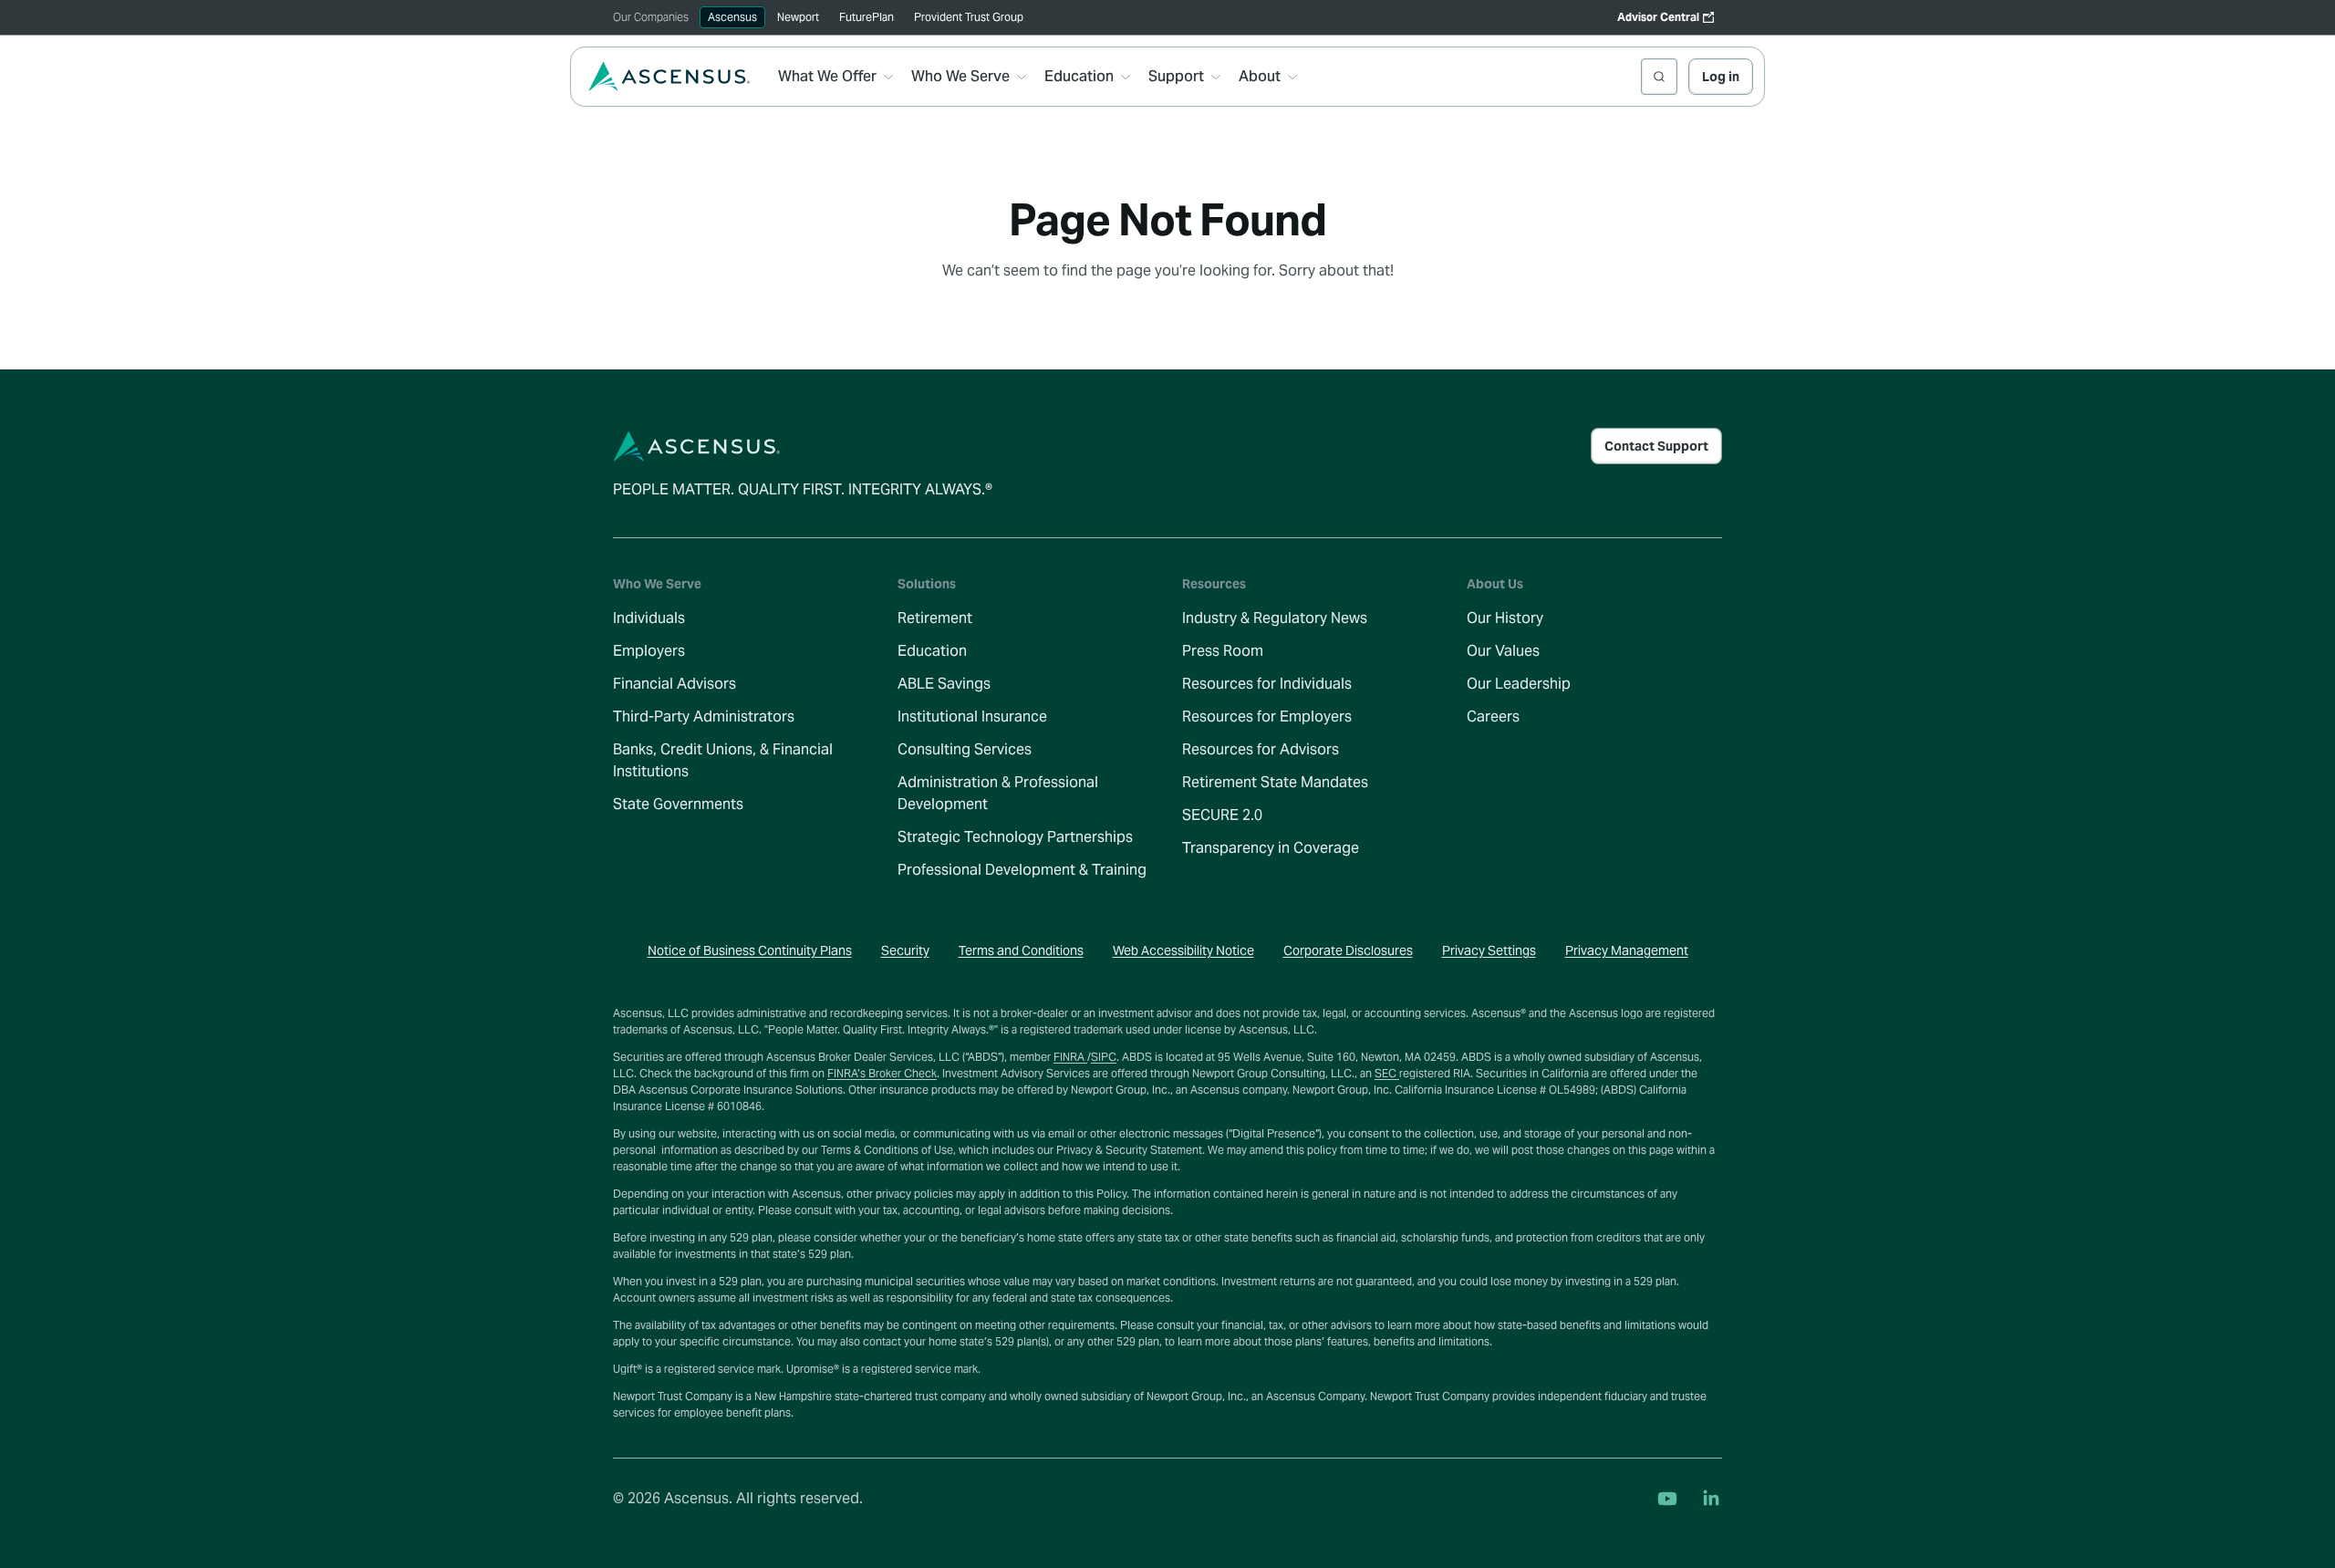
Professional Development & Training (1022, 870)
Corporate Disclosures (1348, 950)
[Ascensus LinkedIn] (1711, 1499)
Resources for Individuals (1267, 684)
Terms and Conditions (1021, 950)
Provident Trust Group (969, 17)
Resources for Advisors (1261, 749)
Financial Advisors (675, 684)
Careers (1493, 717)
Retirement (935, 618)
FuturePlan (867, 17)
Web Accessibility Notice (1183, 950)
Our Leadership (1519, 684)
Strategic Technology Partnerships (1015, 837)
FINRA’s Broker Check (882, 1073)
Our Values (1503, 651)
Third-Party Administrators (704, 717)
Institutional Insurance (972, 717)
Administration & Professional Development (998, 793)
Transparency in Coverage (1271, 848)
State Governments (678, 804)
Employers (649, 651)
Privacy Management (1627, 950)
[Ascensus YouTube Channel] (1667, 1499)
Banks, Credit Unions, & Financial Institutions (723, 760)
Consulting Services (965, 749)
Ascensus (732, 17)
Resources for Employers (1267, 717)
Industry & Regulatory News (1275, 618)
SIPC (1104, 1057)
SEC (1387, 1073)
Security (905, 950)
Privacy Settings (1489, 950)
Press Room (1223, 651)
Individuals (649, 618)
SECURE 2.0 (1222, 815)
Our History (1505, 618)
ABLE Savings (944, 684)
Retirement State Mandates (1275, 782)
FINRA (1070, 1057)
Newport (798, 17)
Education (932, 651)
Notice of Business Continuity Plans (750, 950)
